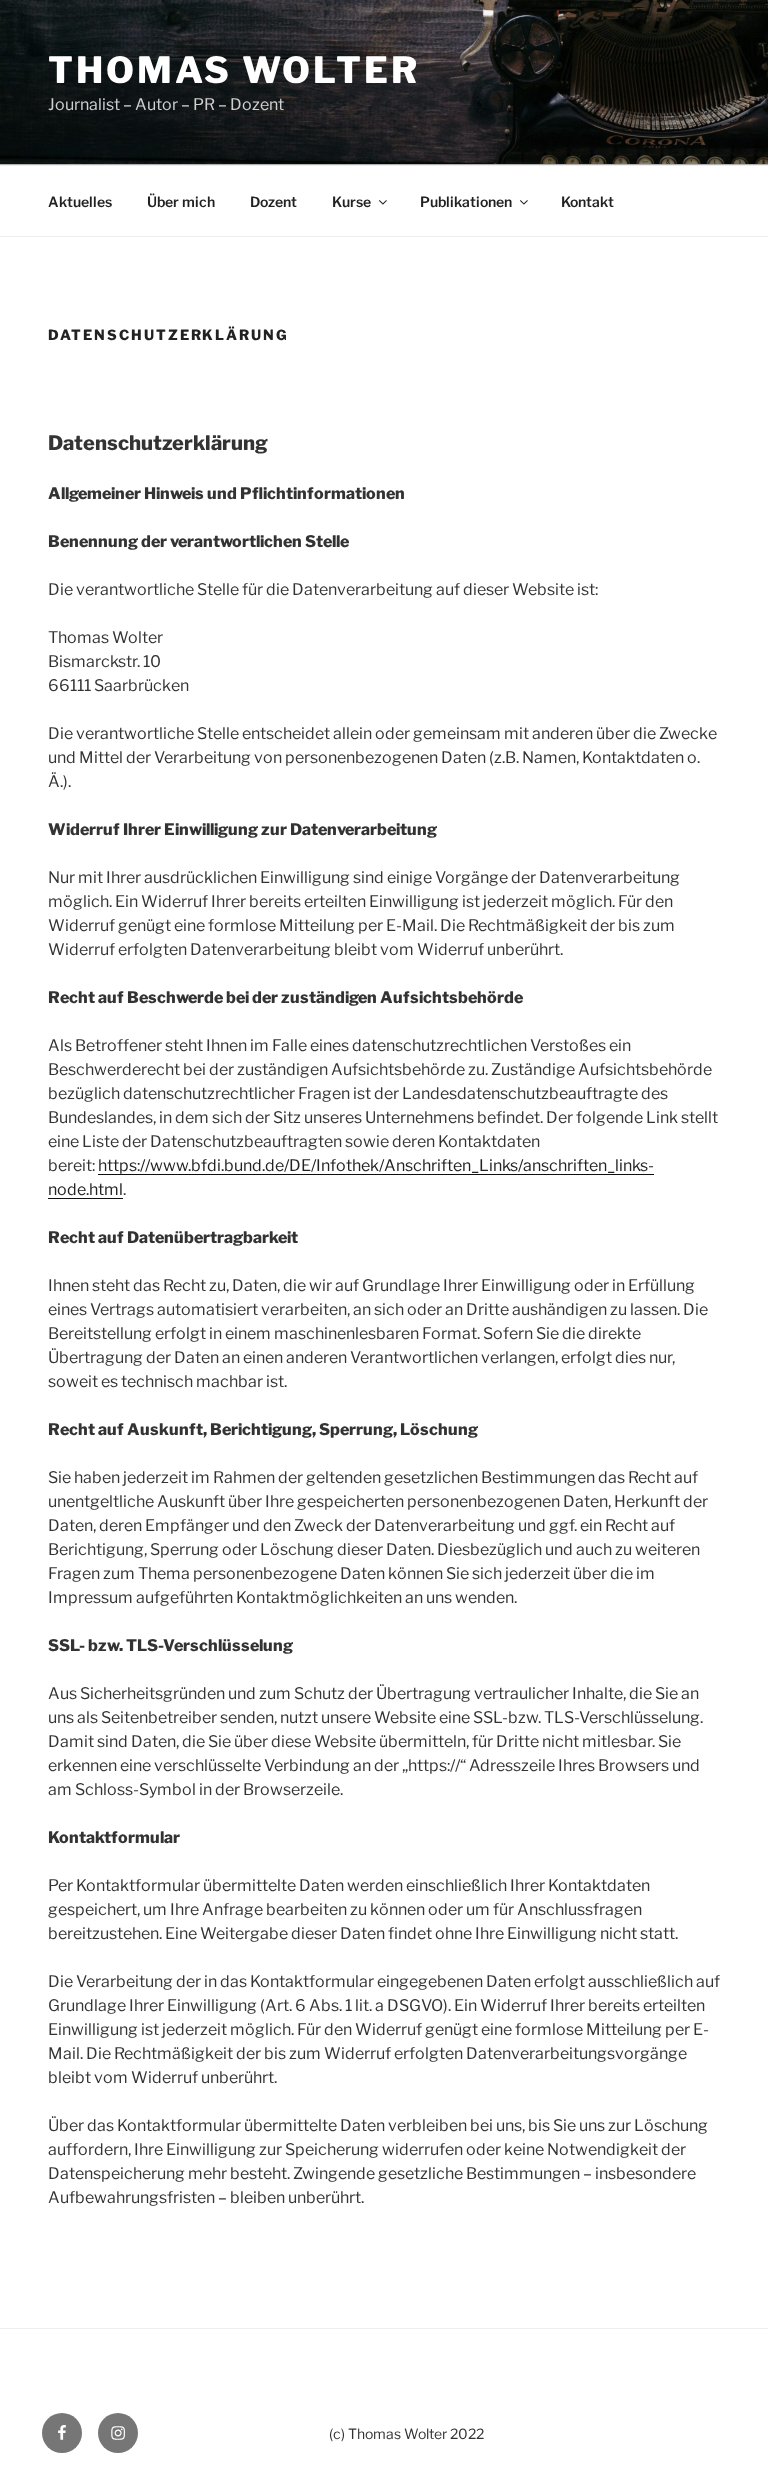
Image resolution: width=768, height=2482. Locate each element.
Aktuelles (80, 201)
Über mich (181, 201)
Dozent (273, 201)
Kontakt (587, 201)
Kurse (351, 201)
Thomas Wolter (233, 70)
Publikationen (466, 201)
